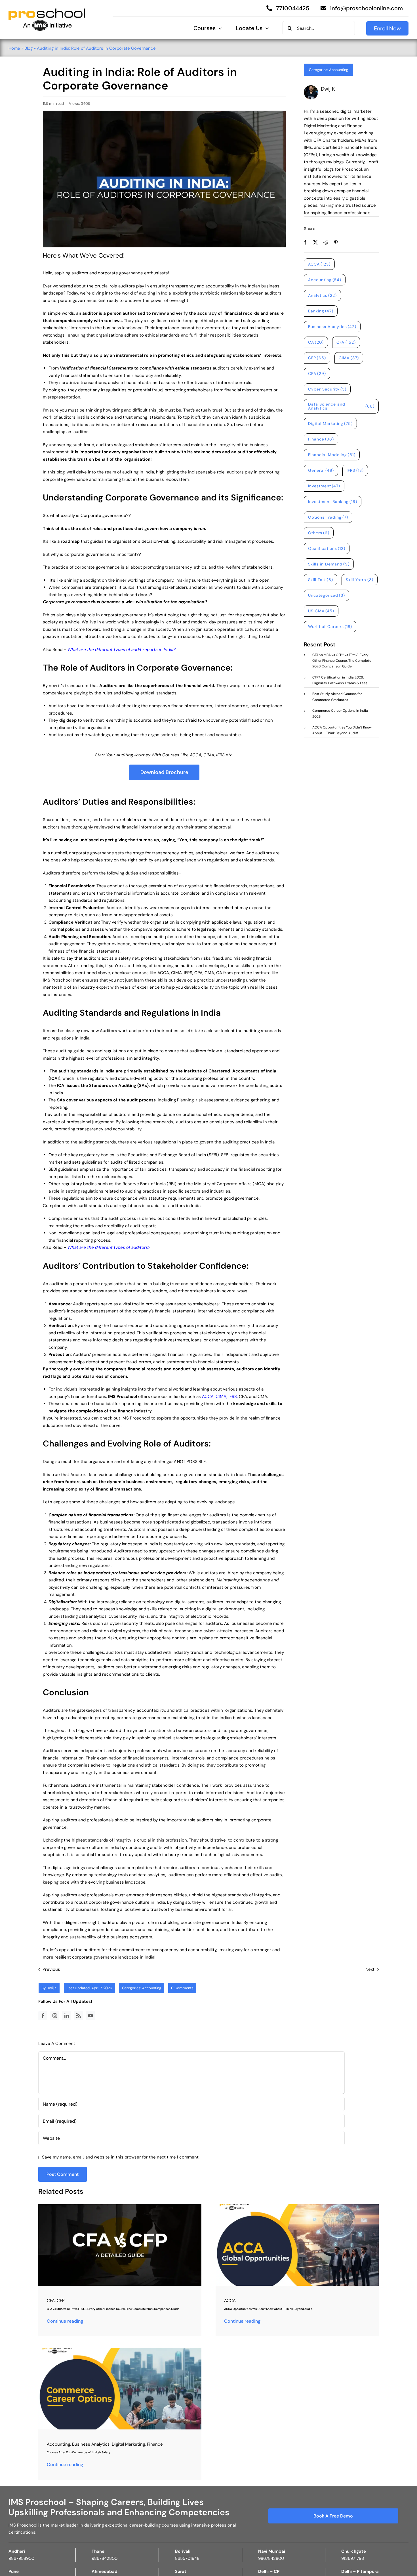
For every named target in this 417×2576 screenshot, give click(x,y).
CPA (317, 373)
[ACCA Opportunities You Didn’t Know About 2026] (297, 2206)
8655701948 (187, 2558)
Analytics (323, 295)
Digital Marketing (330, 423)
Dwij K (52, 1988)
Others (319, 533)
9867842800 (105, 2558)
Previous (51, 1969)
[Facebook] (305, 242)
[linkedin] (67, 2016)
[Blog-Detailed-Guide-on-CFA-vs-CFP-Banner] (120, 2206)
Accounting (339, 70)
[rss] (79, 2016)
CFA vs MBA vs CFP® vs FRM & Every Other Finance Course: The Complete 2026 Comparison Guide (113, 2309)
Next (370, 1969)
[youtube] (90, 2016)
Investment (324, 486)
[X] (315, 242)
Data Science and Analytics (341, 406)
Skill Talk (321, 580)
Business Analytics (332, 327)
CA (316, 342)
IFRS (233, 1396)
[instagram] (55, 2016)
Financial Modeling (332, 455)
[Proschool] (47, 11)
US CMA (321, 611)
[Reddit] (326, 242)
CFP (317, 358)
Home (14, 48)
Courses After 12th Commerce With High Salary (79, 2452)
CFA (346, 342)
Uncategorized (327, 595)
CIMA (221, 1396)
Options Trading (328, 517)
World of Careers (330, 627)
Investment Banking (333, 502)
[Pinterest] (336, 242)
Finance (321, 439)
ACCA (208, 1396)
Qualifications (327, 548)
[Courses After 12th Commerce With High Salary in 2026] (120, 2350)
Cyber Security (327, 389)
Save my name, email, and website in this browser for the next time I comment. (121, 2157)
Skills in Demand (329, 564)
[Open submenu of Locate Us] (266, 28)
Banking (321, 311)
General (321, 470)
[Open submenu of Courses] (219, 28)
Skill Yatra (360, 580)
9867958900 (21, 2558)
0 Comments (182, 1988)
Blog (29, 48)
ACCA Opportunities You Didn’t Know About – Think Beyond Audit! (268, 2309)
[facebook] (43, 2016)
